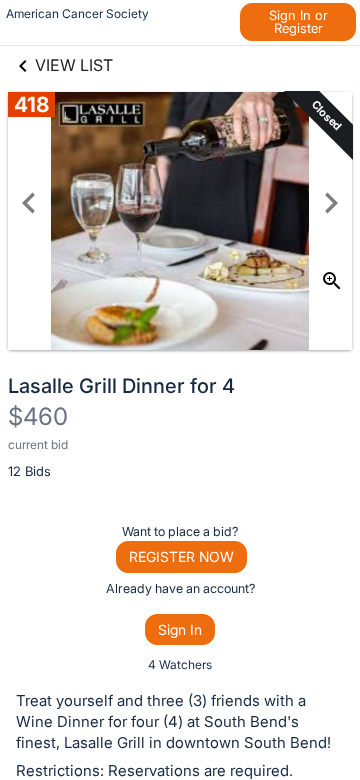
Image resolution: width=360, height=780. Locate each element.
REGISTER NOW (181, 556)
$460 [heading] (38, 416)
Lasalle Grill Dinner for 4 (121, 386)
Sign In (180, 629)
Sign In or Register (298, 21)
